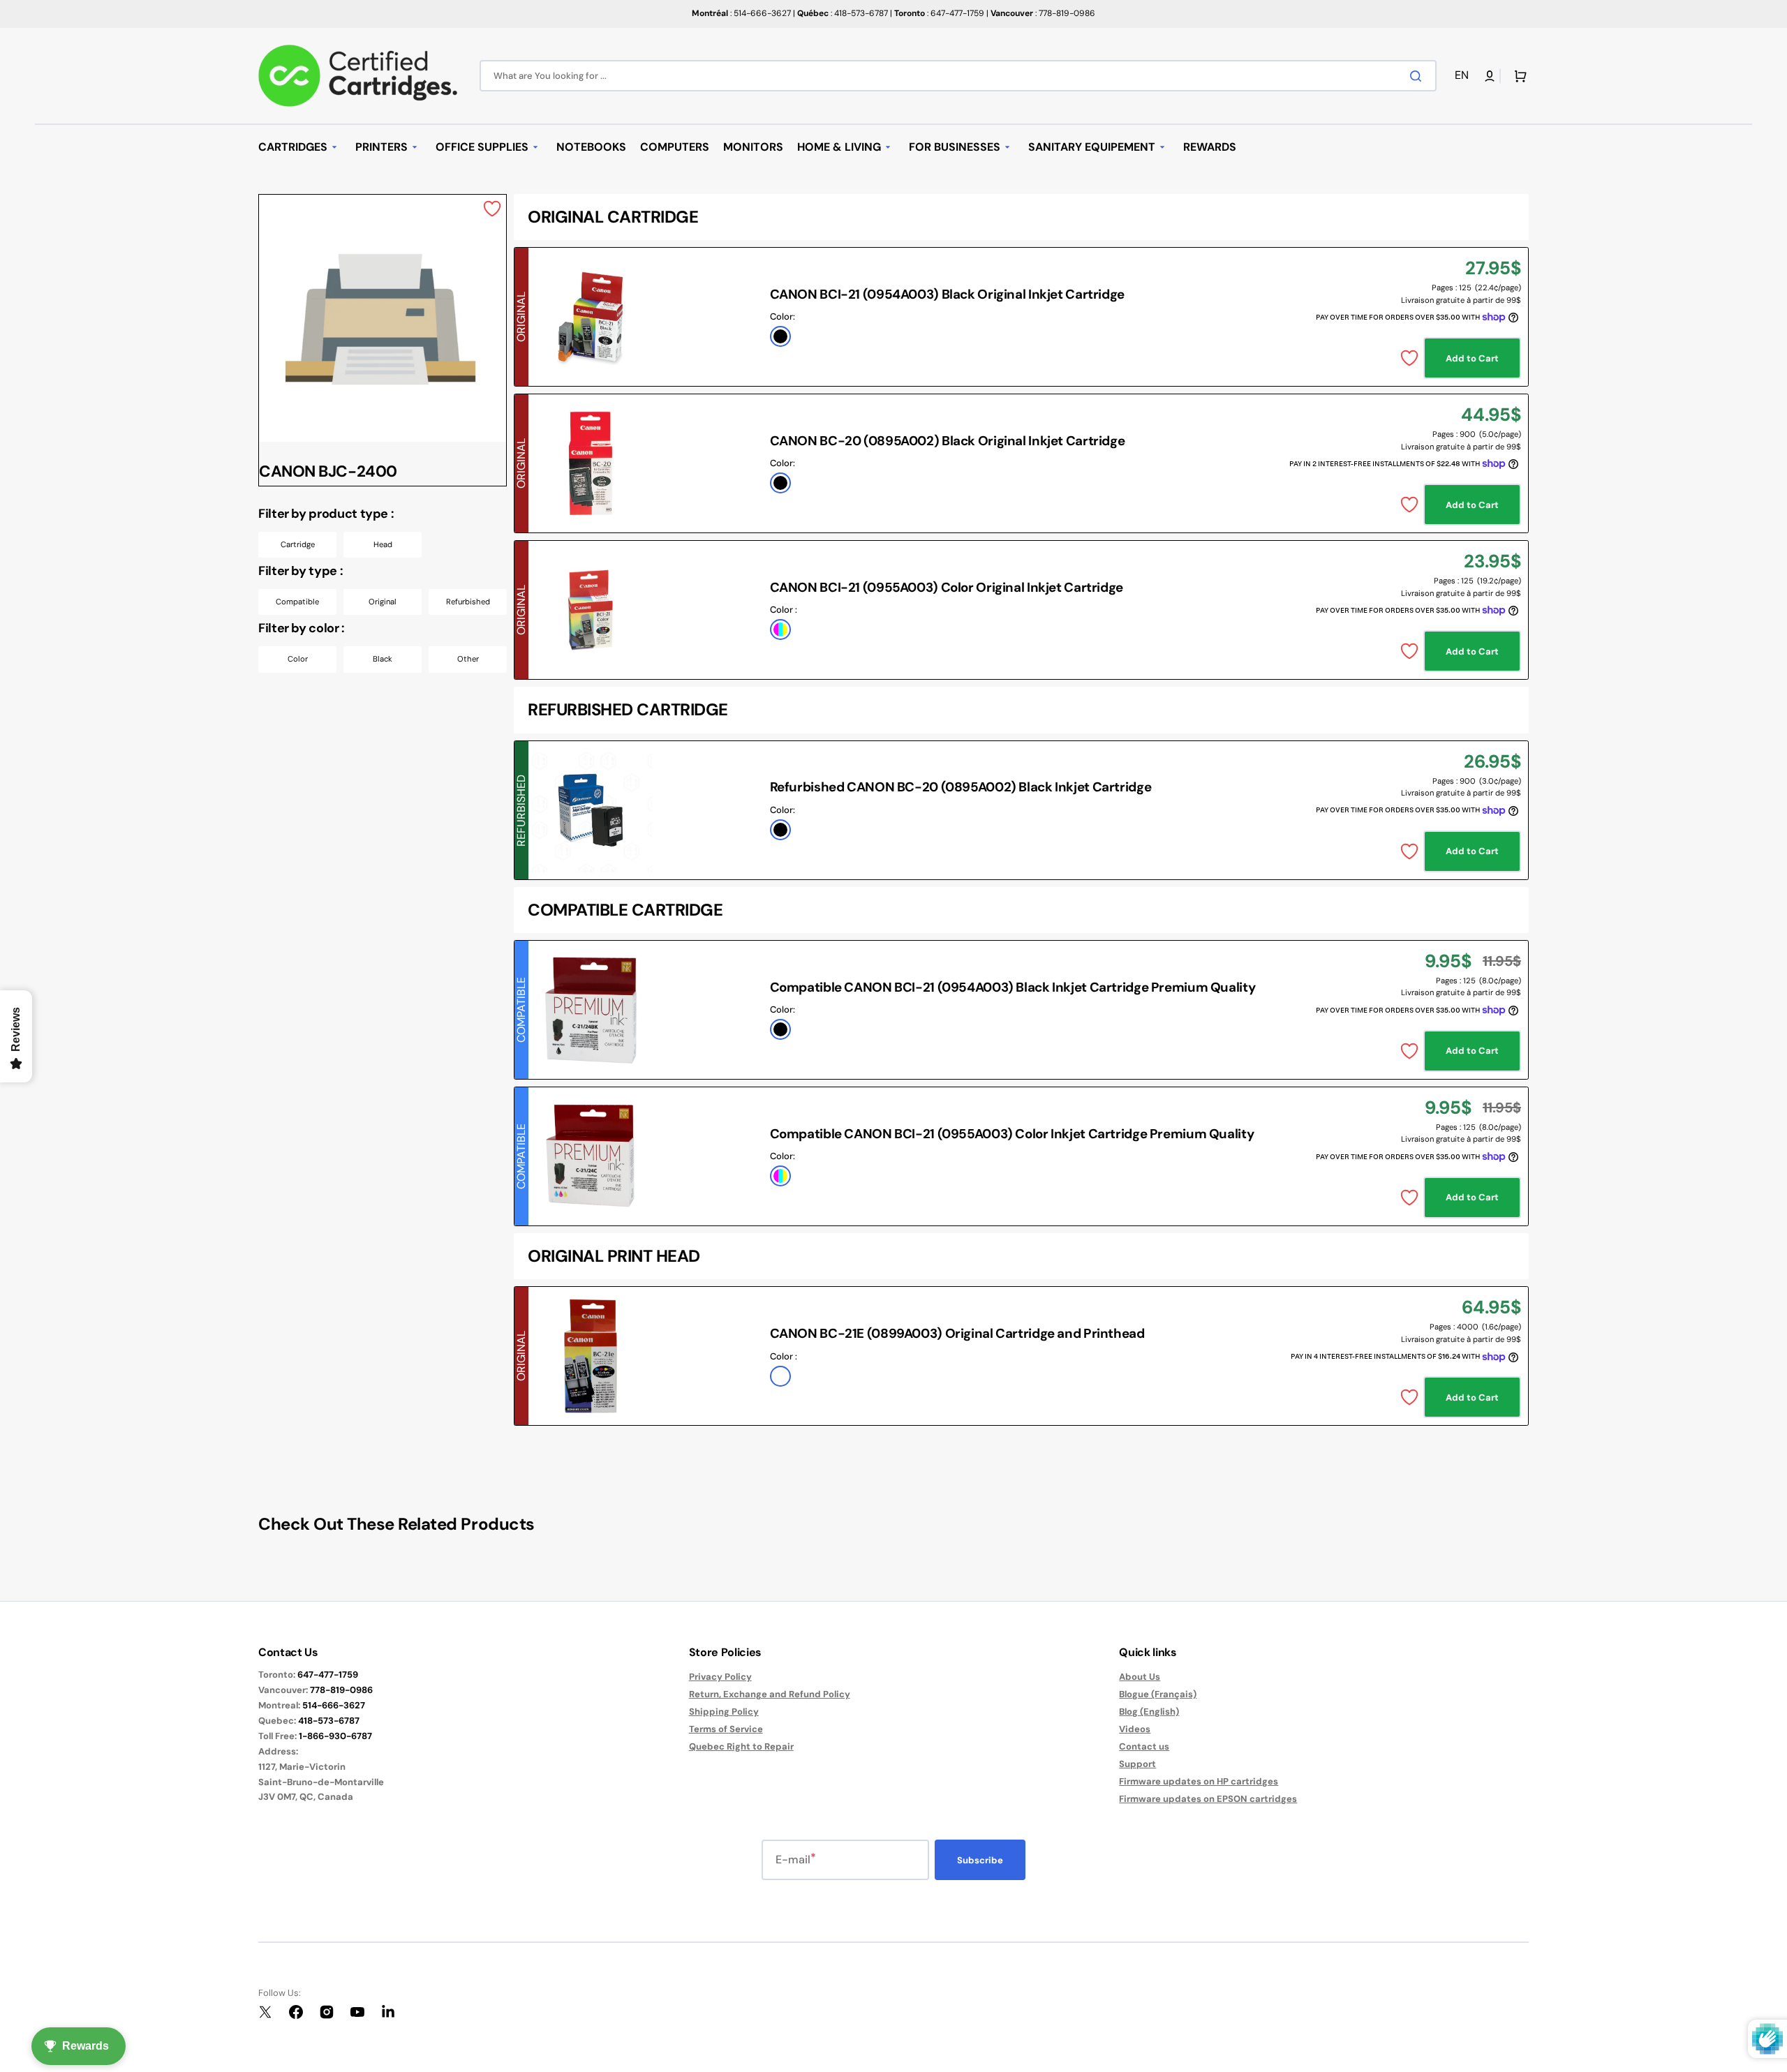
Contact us (1144, 1746)
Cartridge (298, 544)
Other (468, 659)
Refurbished (468, 602)
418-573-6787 (329, 1721)
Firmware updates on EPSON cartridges (1208, 1799)
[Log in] (1490, 76)
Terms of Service (726, 1729)
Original (383, 602)
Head (383, 544)
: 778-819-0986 (1043, 13)
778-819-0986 (341, 1690)
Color (298, 659)
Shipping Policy (724, 1712)
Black (383, 659)
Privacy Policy (720, 1677)
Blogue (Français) (1158, 1694)
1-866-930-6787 (335, 1736)
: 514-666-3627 (741, 13)
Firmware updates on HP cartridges (1199, 1781)
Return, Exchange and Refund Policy (770, 1694)
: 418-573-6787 (843, 13)
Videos (1135, 1729)
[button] (1464, 76)
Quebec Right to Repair (741, 1746)
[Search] (1418, 76)
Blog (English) (1149, 1712)
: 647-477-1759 (939, 13)
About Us (1140, 1677)
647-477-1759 (328, 1675)
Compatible (297, 602)
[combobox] (958, 76)
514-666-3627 (334, 1705)
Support (1137, 1764)
